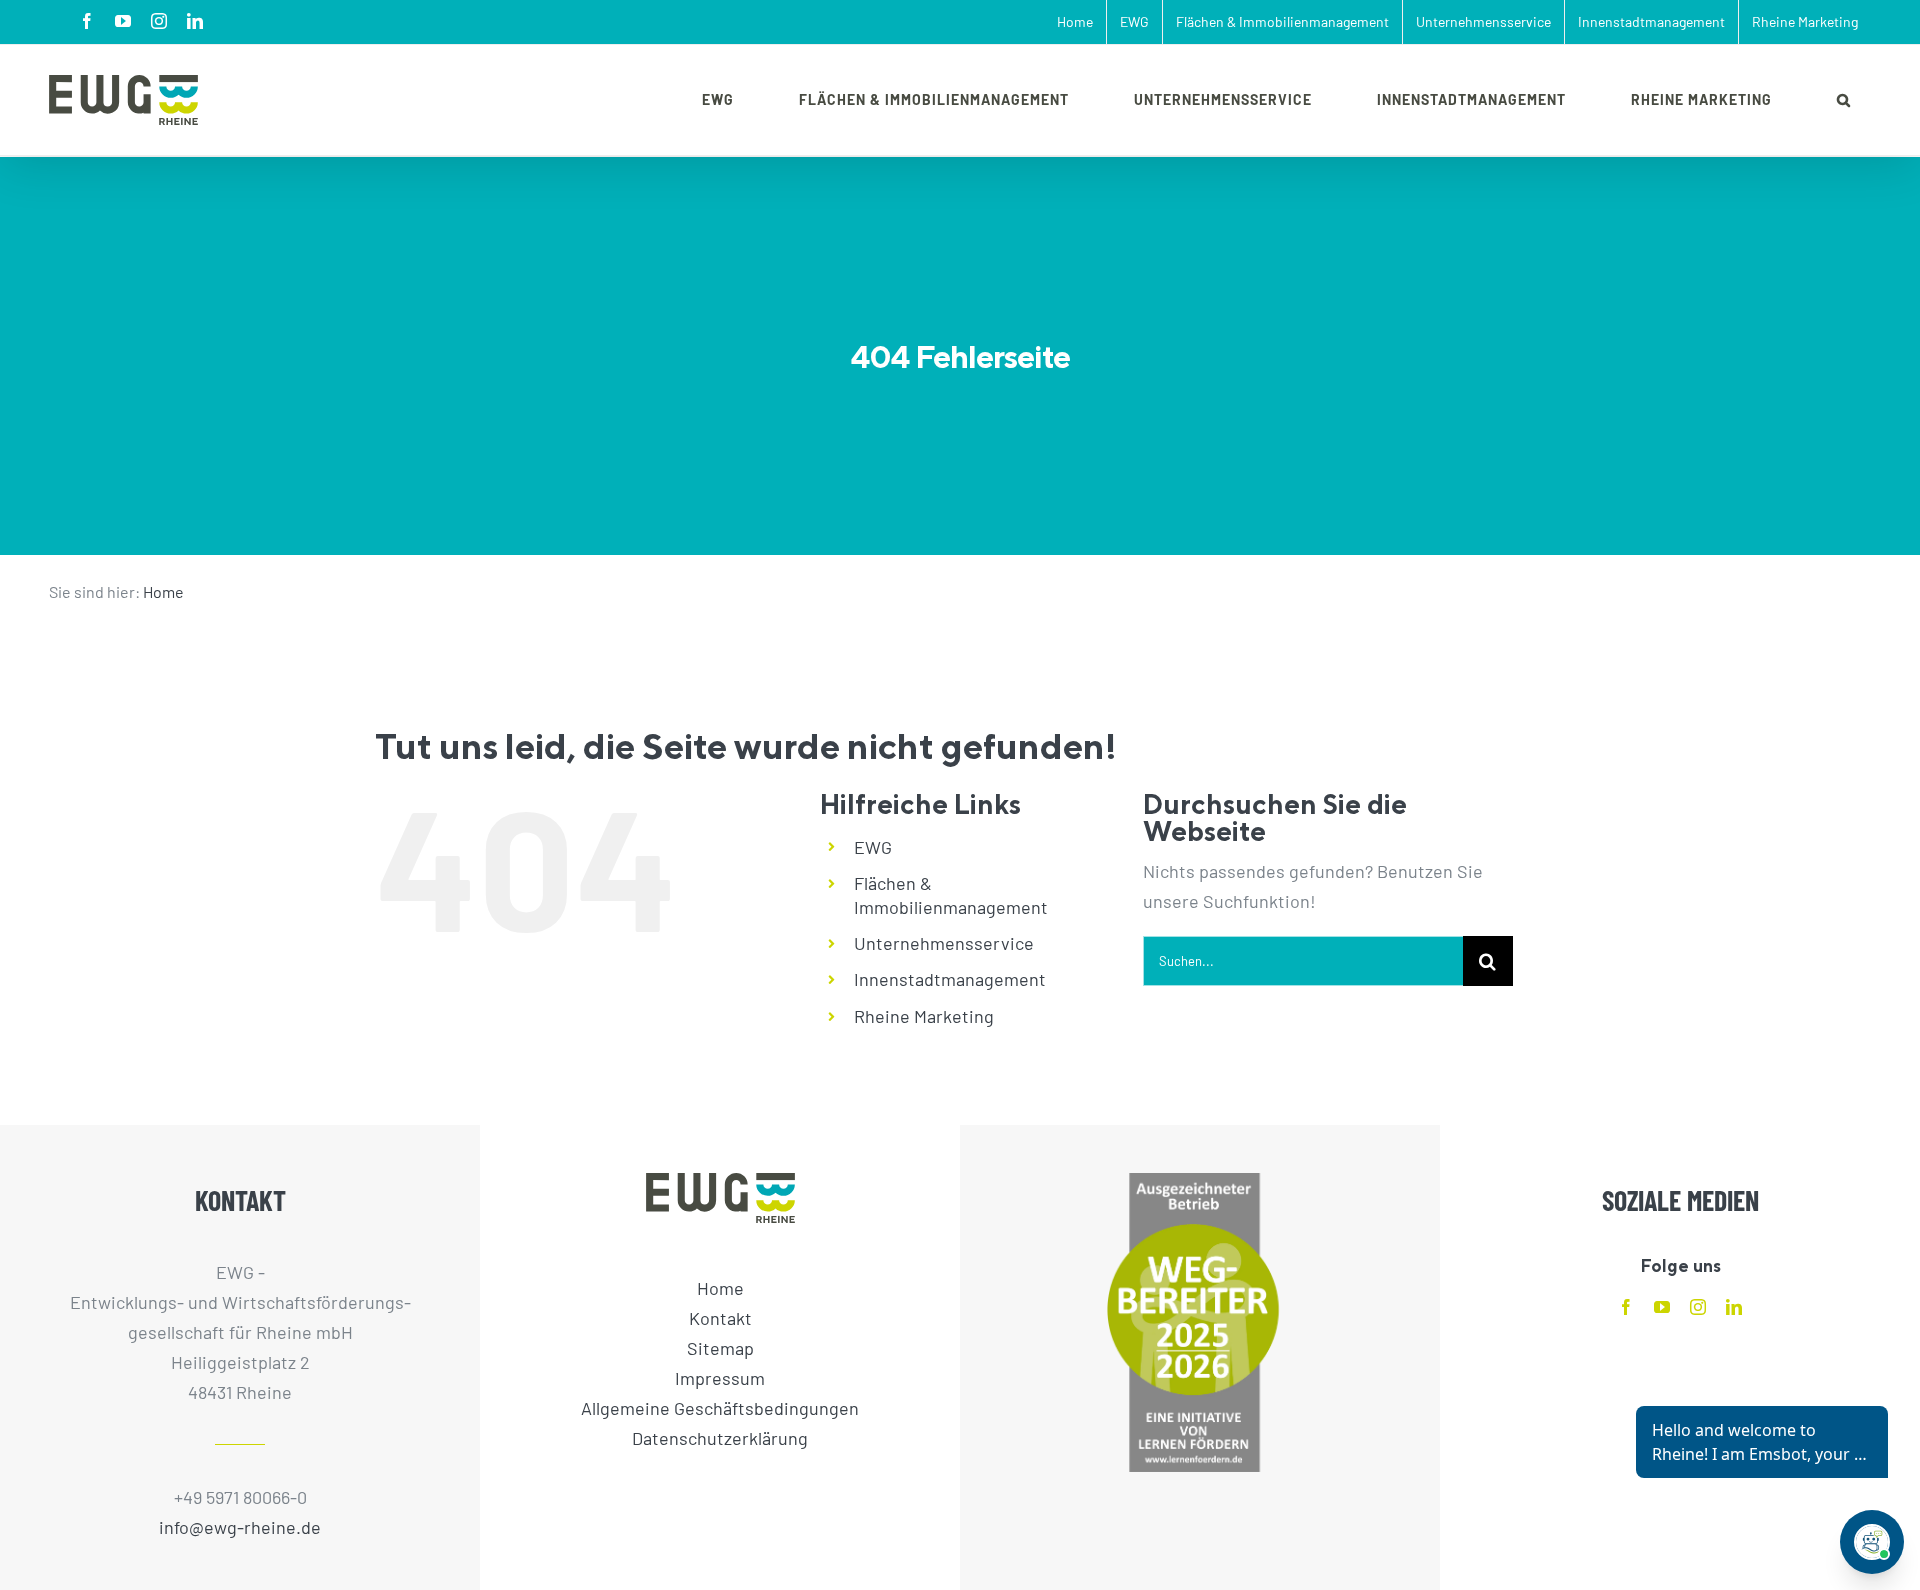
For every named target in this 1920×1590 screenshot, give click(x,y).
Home (163, 591)
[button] (1844, 100)
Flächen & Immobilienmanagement (951, 895)
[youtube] (1662, 1307)
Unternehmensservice (944, 943)
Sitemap (720, 1348)
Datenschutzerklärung (720, 1438)
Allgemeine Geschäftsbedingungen (720, 1408)
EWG (873, 847)
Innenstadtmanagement (950, 979)
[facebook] (1626, 1307)
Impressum (720, 1378)
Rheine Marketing (924, 1016)
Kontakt (720, 1318)
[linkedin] (1734, 1307)
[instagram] (1698, 1307)
